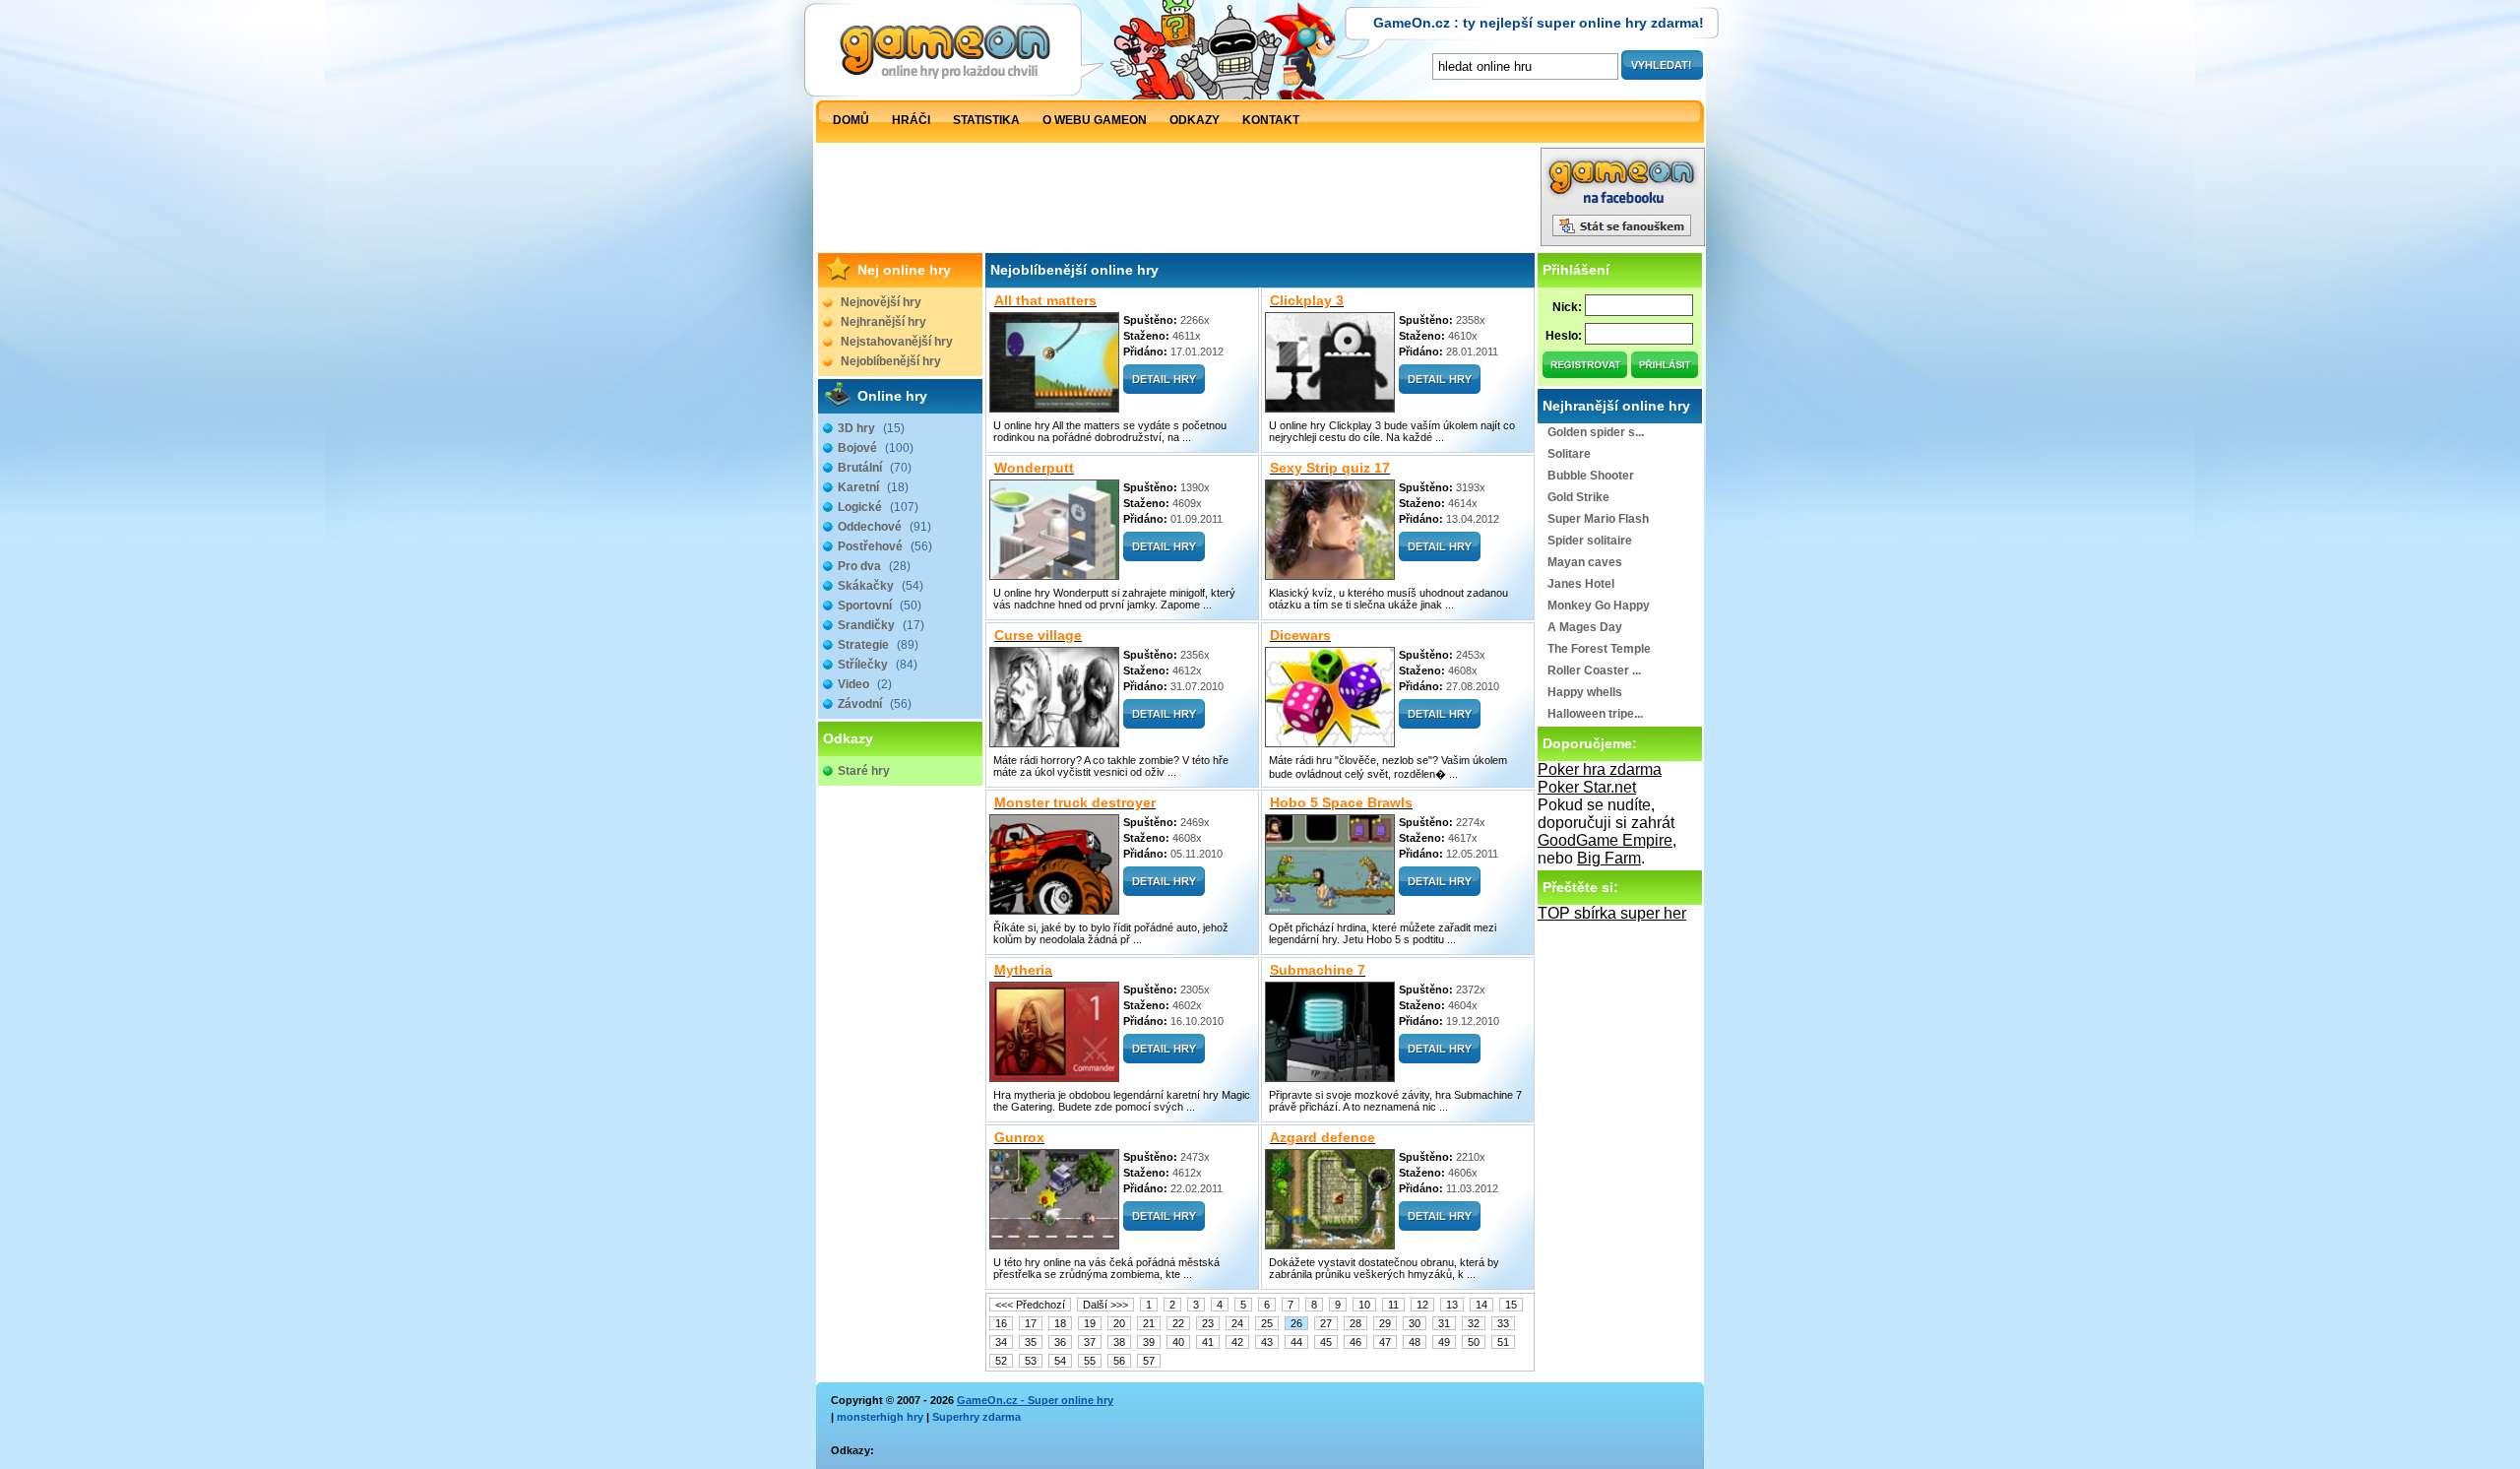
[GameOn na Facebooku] (1623, 241)
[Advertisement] (1178, 202)
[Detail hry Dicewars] (1440, 723)
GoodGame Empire (1605, 840)
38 (1119, 1342)
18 (1060, 1323)
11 (1393, 1305)
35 (1031, 1342)
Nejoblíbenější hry (891, 361)
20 (1119, 1323)
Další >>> (1105, 1305)
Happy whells (1585, 692)
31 (1444, 1323)
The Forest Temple (1599, 649)
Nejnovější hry (881, 302)
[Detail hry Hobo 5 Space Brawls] (1440, 891)
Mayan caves (1585, 562)
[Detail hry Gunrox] (1164, 1225)
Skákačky (881, 586)
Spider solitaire (1590, 541)
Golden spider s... (1596, 432)
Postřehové (885, 546)
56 (1119, 1361)
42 (1237, 1342)
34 (1001, 1342)
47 (1385, 1342)
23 (1208, 1323)
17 (1031, 1323)
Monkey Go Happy (1599, 606)
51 (1503, 1342)
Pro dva (874, 566)
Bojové (876, 448)
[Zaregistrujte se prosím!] (1586, 373)
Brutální (875, 468)
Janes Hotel (1581, 584)
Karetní (873, 487)
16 (1001, 1323)
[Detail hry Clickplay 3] (1440, 388)
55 (1090, 1361)
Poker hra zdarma (1600, 769)
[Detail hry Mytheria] (1164, 1058)
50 (1474, 1342)
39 (1149, 1342)
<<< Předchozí (1030, 1305)
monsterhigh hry (880, 1417)
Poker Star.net (1587, 787)
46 (1355, 1342)
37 (1090, 1342)
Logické (878, 507)
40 (1178, 1342)
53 (1031, 1361)
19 (1090, 1323)
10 (1364, 1305)
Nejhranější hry (883, 322)
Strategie (878, 645)
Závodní (875, 704)
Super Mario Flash (1598, 519)
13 (1452, 1305)
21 (1149, 1323)
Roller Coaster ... (1594, 671)
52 (1001, 1361)
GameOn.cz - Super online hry (1035, 1400)
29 (1385, 1323)
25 (1267, 1323)
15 (1511, 1305)
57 (1149, 1361)
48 (1415, 1342)
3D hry (871, 428)
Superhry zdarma (976, 1417)
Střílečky (878, 665)
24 (1237, 1323)
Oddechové (884, 527)
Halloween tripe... (1595, 714)
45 (1326, 1342)
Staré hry (864, 771)
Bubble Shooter (1591, 476)
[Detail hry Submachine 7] (1440, 1058)
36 (1060, 1342)
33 (1503, 1323)
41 (1208, 1342)
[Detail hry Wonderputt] (1164, 556)
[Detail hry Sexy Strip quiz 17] (1440, 556)
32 (1474, 1323)
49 (1444, 1342)
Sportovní (880, 606)
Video (865, 684)
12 (1422, 1305)
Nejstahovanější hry (897, 342)
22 (1178, 1323)
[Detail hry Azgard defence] (1440, 1225)
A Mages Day (1585, 627)
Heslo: (1564, 336)
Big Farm (1609, 858)
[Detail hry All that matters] (1164, 388)
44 (1296, 1342)
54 (1060, 1361)
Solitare (1569, 454)
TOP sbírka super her (1612, 913)
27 (1326, 1323)
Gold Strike (1578, 497)
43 (1267, 1342)
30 (1415, 1323)
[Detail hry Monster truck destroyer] (1164, 891)
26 (1296, 1323)
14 (1481, 1305)
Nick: (1567, 307)
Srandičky (881, 625)
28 (1355, 1323)
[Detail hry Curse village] (1164, 723)
